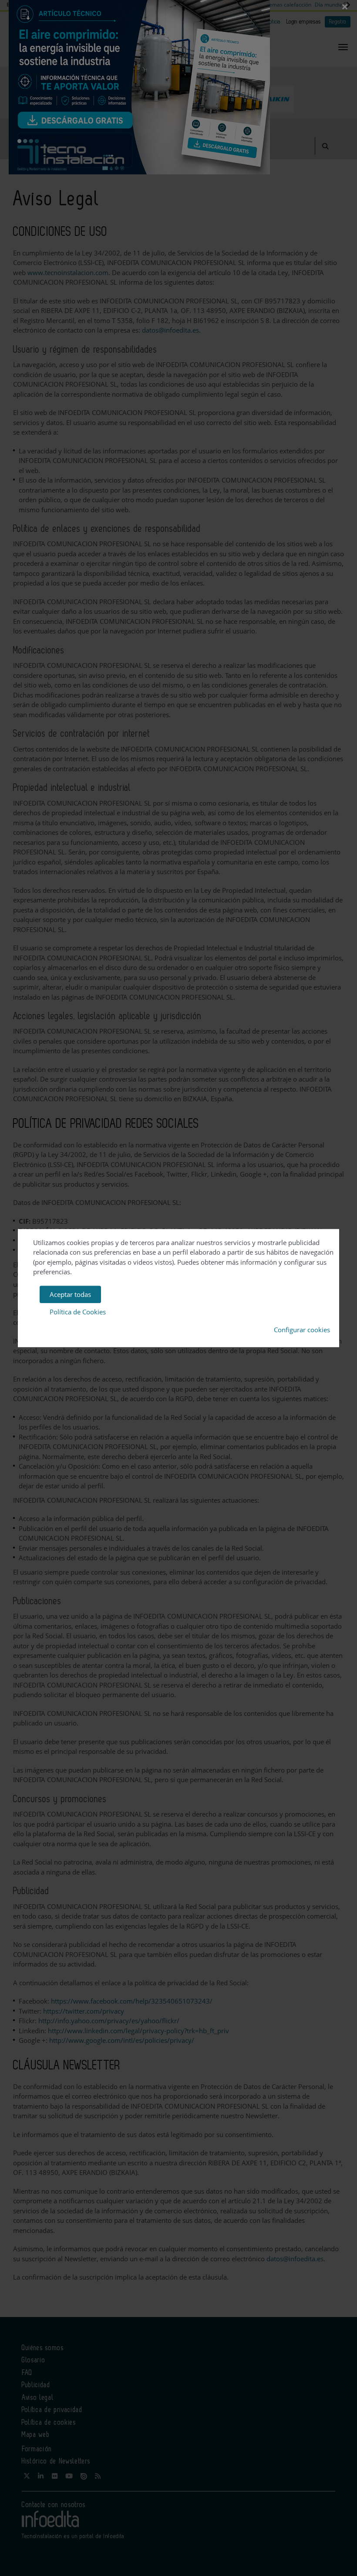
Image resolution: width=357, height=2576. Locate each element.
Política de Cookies (78, 1312)
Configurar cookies (302, 1330)
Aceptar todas (70, 1294)
